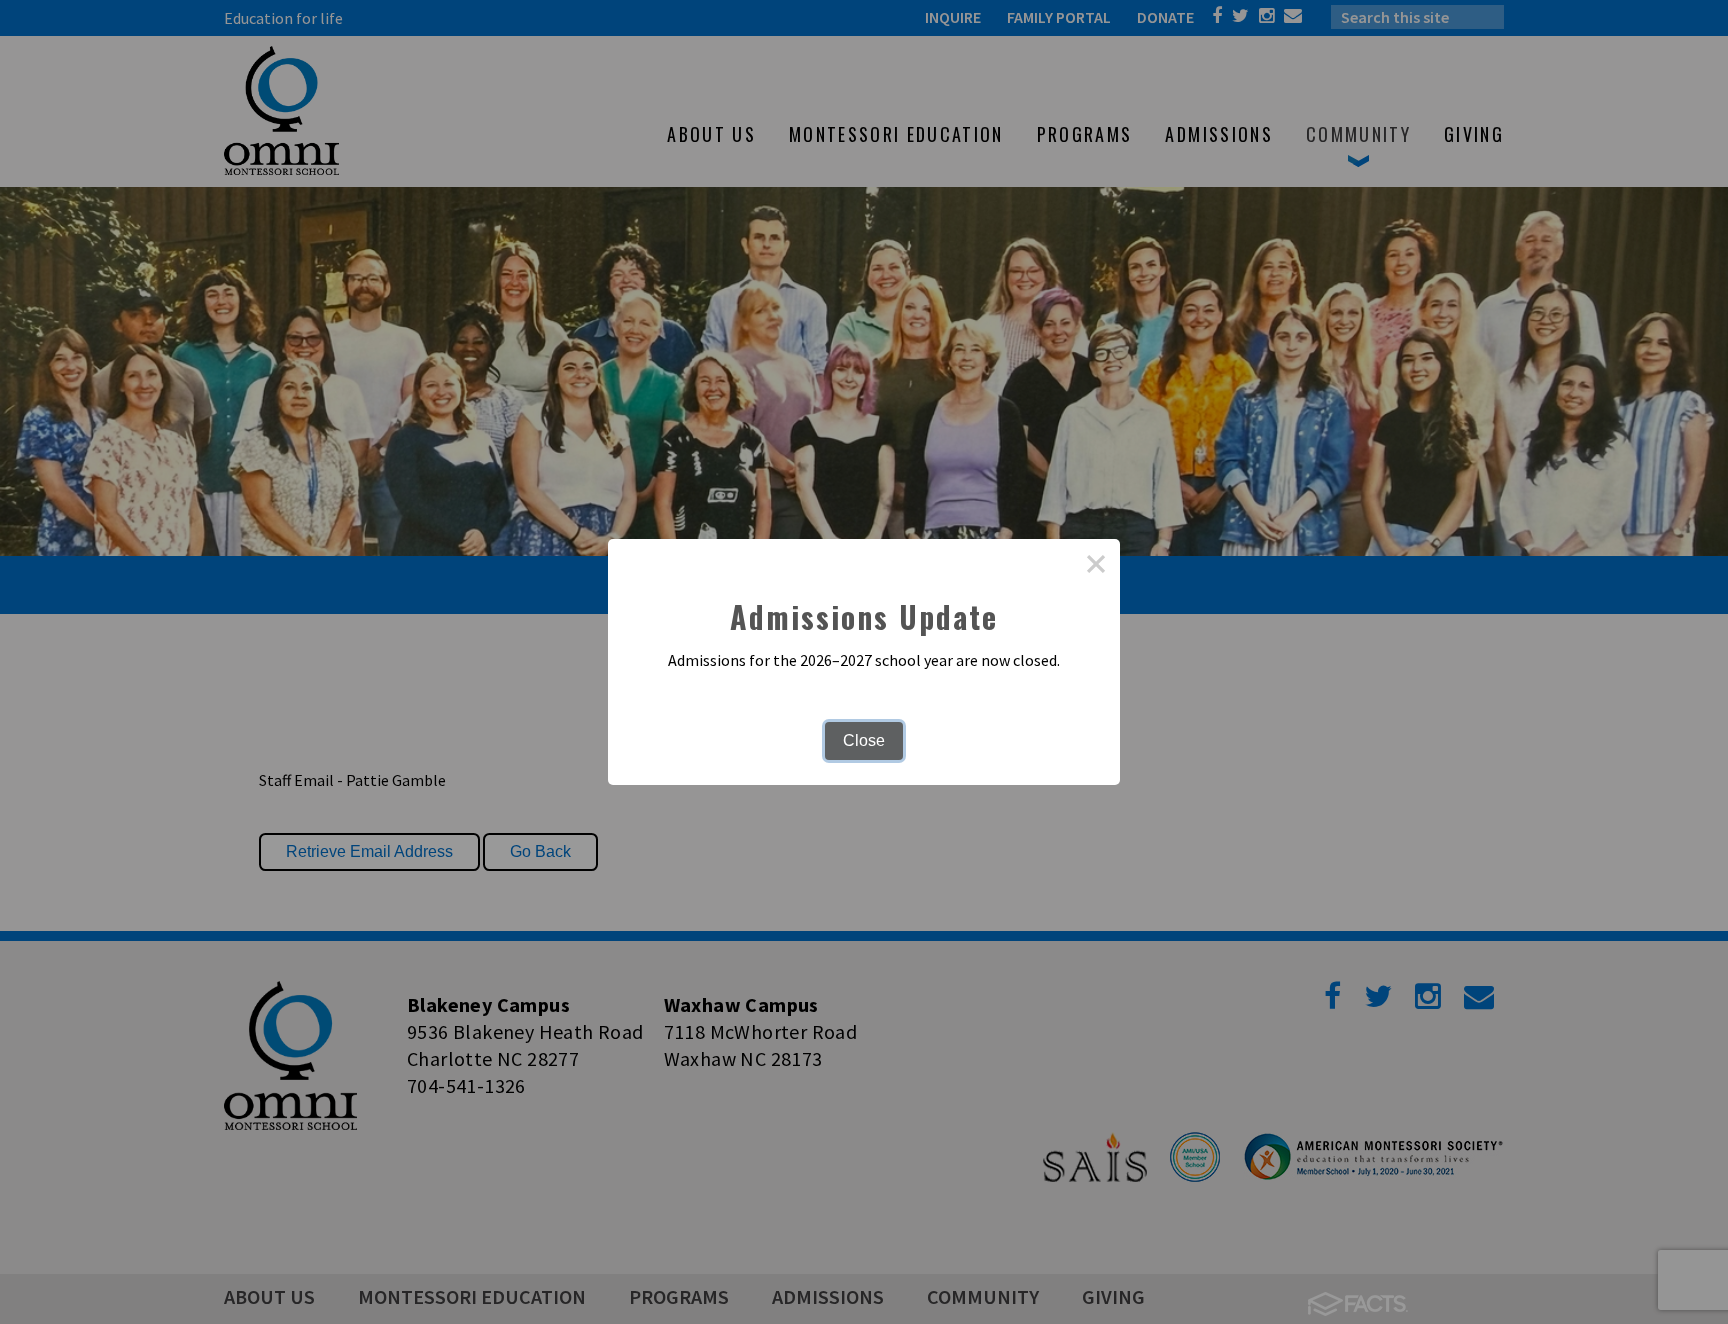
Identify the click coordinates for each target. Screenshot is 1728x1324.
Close (864, 740)
